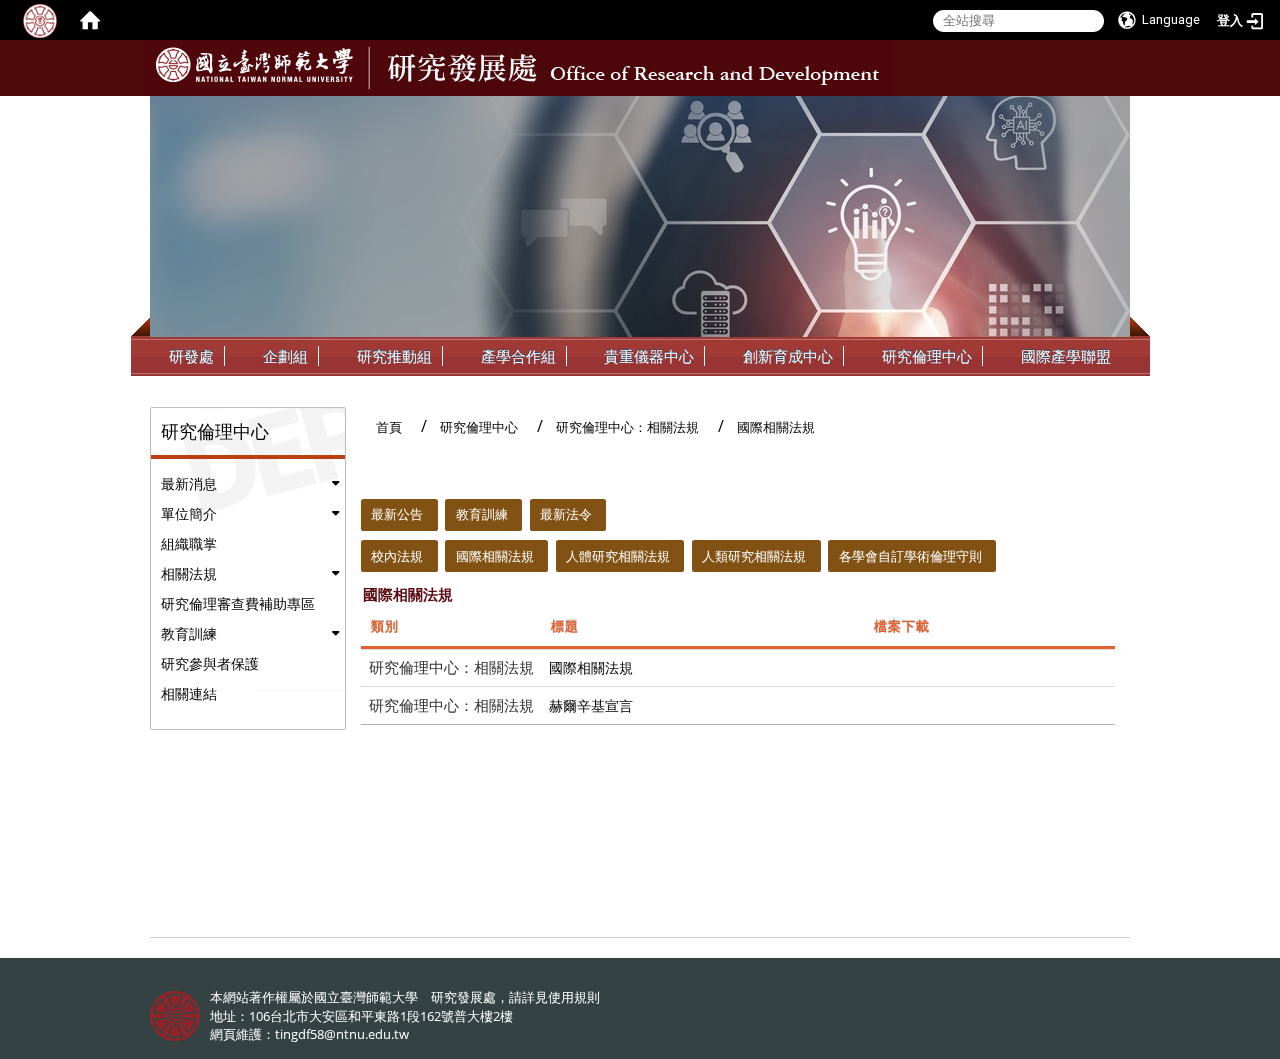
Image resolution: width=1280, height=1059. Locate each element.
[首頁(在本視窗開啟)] (90, 20)
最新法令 (566, 514)
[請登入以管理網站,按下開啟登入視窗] (40, 20)
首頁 (389, 427)
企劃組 (285, 356)
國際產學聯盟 (1066, 356)
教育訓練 (189, 633)
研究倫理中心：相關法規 (627, 427)
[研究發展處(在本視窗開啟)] (254, 65)
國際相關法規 (495, 556)
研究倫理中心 (927, 356)
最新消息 (189, 483)
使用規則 (574, 997)
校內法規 (397, 556)
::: (1112, 111)
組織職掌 (189, 543)
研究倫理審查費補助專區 (238, 603)
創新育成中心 (788, 356)
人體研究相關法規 (618, 556)
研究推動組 (394, 356)
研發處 (191, 356)
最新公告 (397, 514)
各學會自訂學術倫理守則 (910, 556)
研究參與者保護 (210, 663)
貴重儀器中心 (649, 356)
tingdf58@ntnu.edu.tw (342, 1034)
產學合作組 (518, 356)
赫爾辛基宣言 (591, 705)
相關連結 (189, 693)
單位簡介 (189, 513)
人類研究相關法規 (754, 556)
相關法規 (189, 573)
